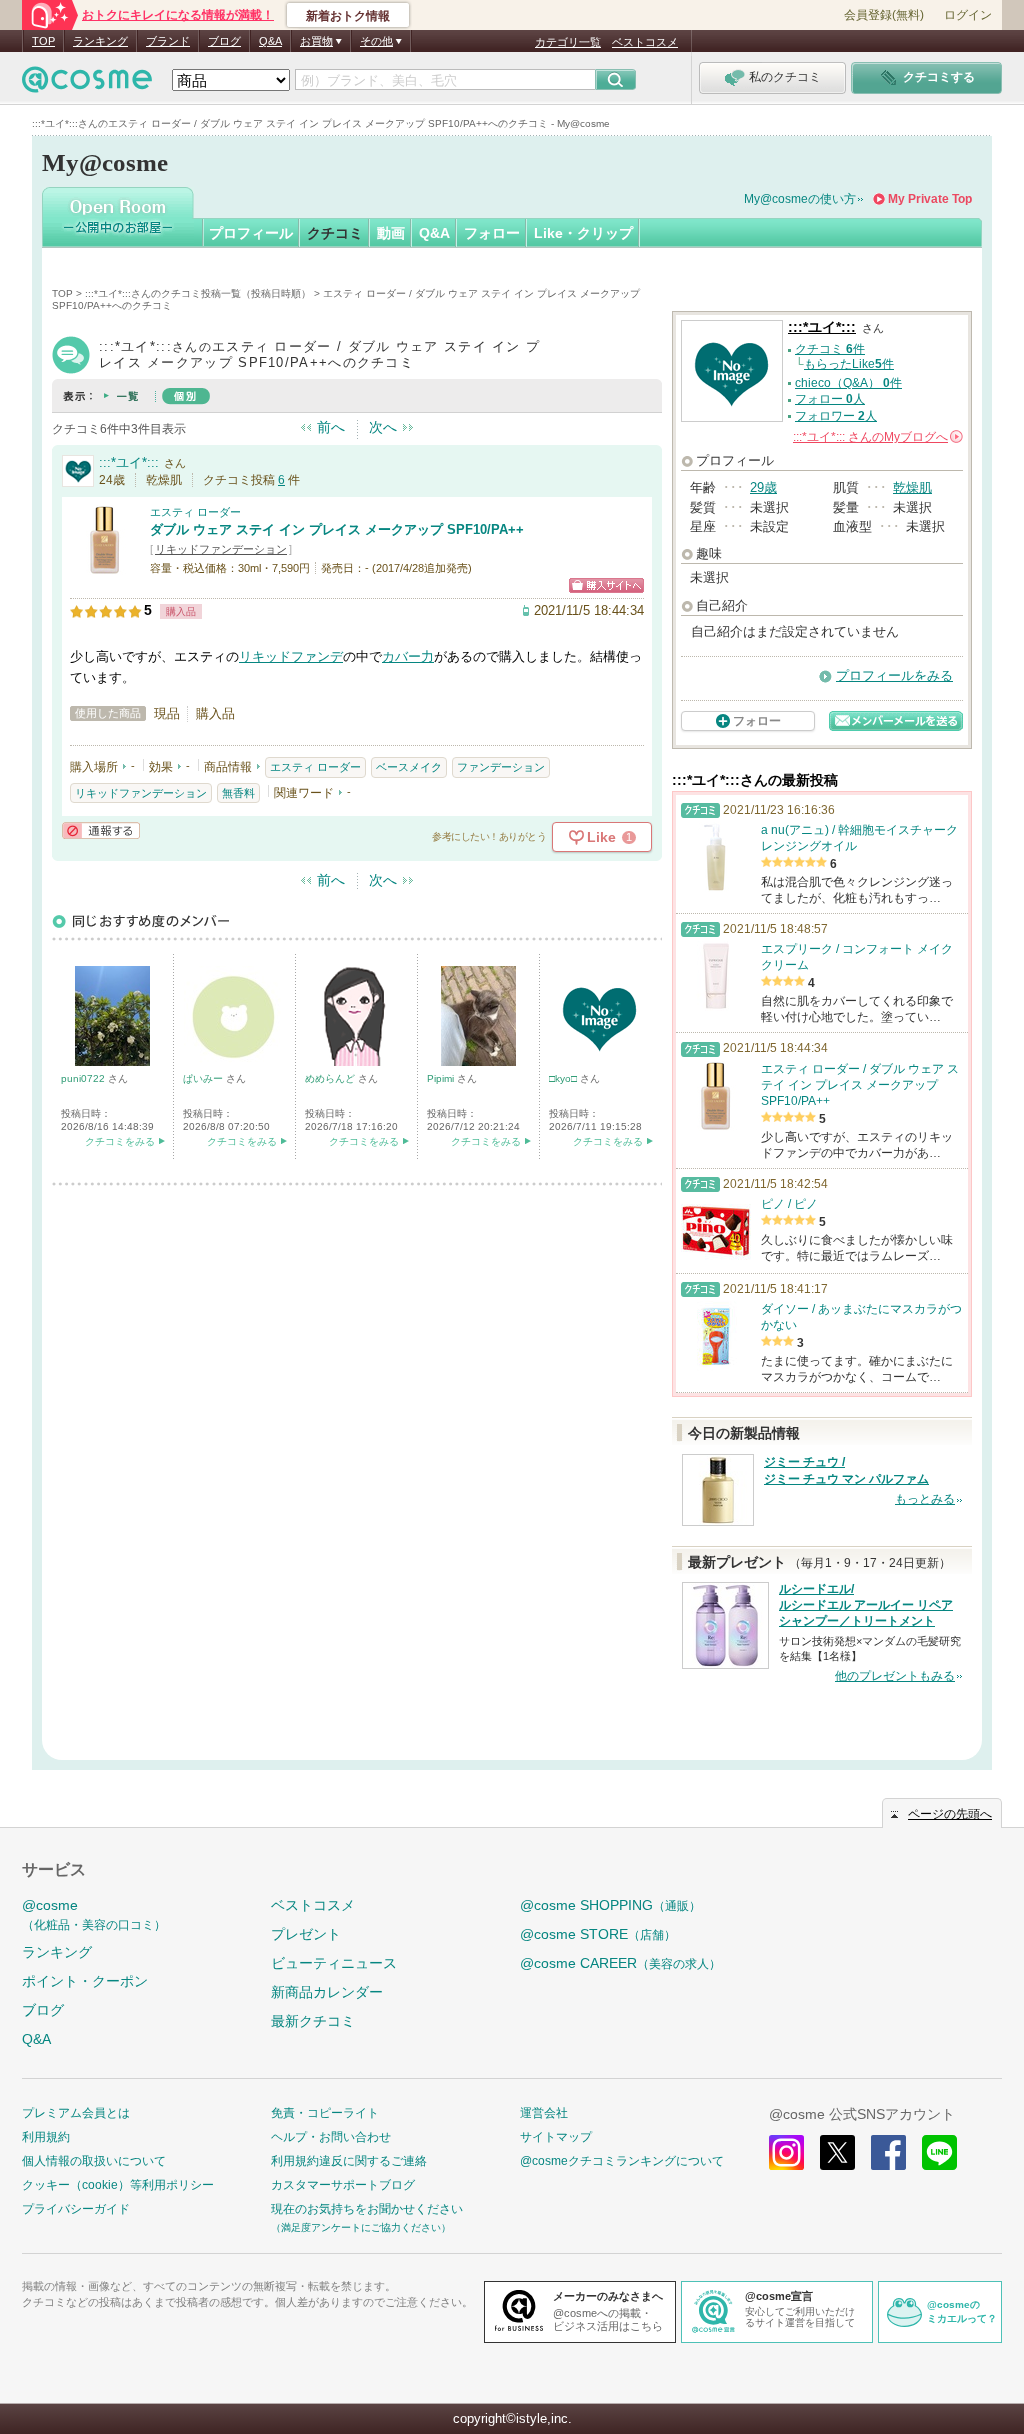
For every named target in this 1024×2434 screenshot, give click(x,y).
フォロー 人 (830, 399)
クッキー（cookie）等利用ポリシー (118, 2185)
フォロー (492, 233)
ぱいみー (204, 1078)
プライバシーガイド (76, 2209)
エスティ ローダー (195, 512)
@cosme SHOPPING (610, 1905)
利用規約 (46, 2137)
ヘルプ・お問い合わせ (331, 2137)
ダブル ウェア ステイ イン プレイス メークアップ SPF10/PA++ (337, 529)
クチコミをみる (120, 1141)
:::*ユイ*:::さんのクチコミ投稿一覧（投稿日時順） (198, 293)
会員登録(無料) (884, 15)
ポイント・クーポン (85, 1981)
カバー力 (408, 656)
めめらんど (331, 1078)
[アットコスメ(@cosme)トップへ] (87, 84)
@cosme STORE (598, 1934)
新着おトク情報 (348, 16)
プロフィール (251, 233)
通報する (101, 830)
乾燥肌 (912, 487)
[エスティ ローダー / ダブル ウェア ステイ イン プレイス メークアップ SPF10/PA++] (105, 566)
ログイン (968, 15)
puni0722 (84, 1078)
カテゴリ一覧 (568, 42)
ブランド (168, 41)
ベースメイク (409, 767)
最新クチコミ (313, 2021)
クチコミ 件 (830, 349)
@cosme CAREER (620, 1963)
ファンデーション (501, 767)
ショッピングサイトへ (606, 585)
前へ (331, 427)
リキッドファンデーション (221, 549)
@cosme (94, 1914)
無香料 (238, 793)
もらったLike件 (849, 364)
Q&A (270, 41)
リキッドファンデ (291, 656)
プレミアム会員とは (76, 2113)
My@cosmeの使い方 (800, 199)
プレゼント (306, 1934)
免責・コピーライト (325, 2113)
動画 (391, 233)
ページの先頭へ (950, 1814)
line (939, 2152)
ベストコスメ (645, 42)
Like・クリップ (583, 233)
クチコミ (335, 233)
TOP (43, 41)
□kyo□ (564, 1078)
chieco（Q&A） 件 (848, 383)
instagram (786, 2152)
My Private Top (930, 199)
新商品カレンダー (327, 1992)
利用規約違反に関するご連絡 (349, 2161)
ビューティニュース (334, 1963)
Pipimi (442, 1078)
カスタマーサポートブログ (343, 2185)
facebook (888, 2152)
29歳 (763, 487)
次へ (383, 427)
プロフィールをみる (894, 675)
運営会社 (544, 2113)
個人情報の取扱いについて (94, 2161)
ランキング (100, 41)
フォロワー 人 (836, 416)
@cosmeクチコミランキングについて (622, 2161)
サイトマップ (556, 2137)
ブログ (224, 41)
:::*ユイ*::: (129, 462)
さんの (876, 437)
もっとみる (925, 1499)
